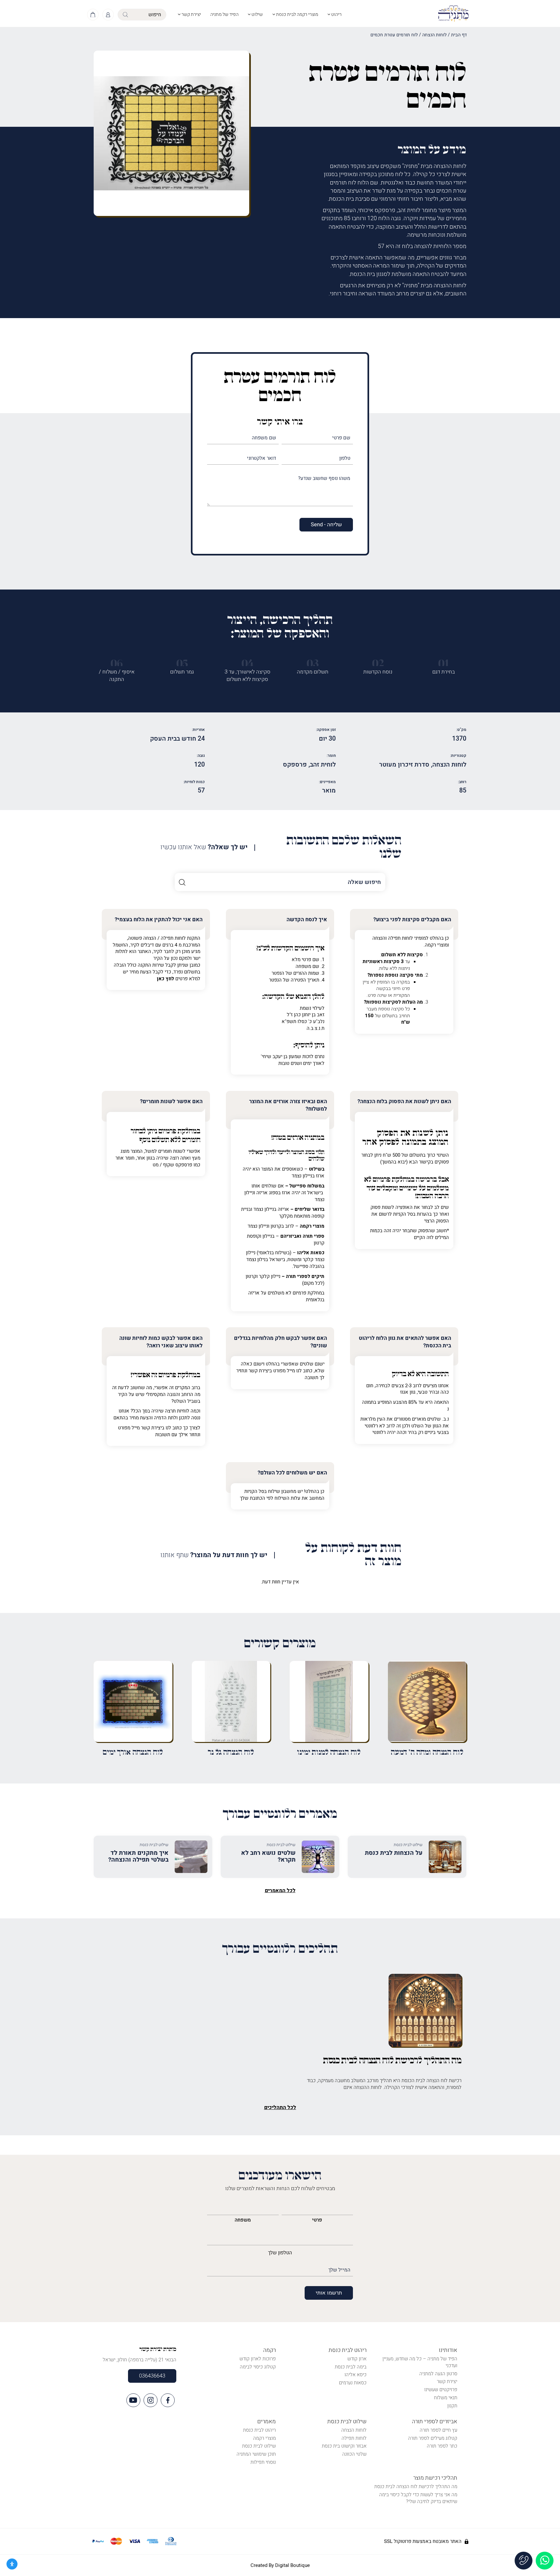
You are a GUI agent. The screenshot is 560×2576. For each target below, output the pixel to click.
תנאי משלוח (446, 2398)
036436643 (152, 2376)
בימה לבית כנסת (351, 2367)
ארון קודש (357, 2359)
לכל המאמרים (280, 1890)
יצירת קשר (191, 14)
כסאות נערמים (353, 2383)
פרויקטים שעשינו (441, 2390)
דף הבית (459, 35)
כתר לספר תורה (442, 2446)
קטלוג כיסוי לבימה (258, 2367)
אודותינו (448, 2350)
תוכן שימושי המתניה (256, 2454)
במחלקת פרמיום (394, 1180)
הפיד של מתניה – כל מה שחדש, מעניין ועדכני (420, 2362)
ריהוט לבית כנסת (348, 2350)
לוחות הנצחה (434, 35)
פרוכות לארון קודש (258, 2359)
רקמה (269, 2350)
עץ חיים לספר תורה (438, 2430)
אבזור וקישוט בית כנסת (344, 2446)
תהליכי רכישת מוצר (435, 2478)
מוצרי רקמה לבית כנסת (297, 14)
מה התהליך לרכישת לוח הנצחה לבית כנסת (416, 2487)
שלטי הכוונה (354, 2454)
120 (199, 765)
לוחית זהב (323, 765)
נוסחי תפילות (263, 2462)
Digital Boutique (292, 2565)
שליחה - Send (326, 525)
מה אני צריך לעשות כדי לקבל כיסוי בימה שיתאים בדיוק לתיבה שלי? (418, 2498)
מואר (329, 791)
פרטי (317, 2220)
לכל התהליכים (280, 2107)
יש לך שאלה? (204, 847)
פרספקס (295, 765)
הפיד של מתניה (224, 14)
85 (463, 791)
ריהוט (336, 14)
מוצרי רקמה (264, 2438)
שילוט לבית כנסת (347, 2421)
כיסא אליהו (356, 2375)
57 (201, 791)
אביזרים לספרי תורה (435, 2421)
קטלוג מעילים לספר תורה (433, 2438)
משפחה (243, 2220)
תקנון (452, 2406)
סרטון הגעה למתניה (438, 2374)
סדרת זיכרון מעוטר (404, 765)
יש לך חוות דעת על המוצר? (214, 1555)
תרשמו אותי (329, 2293)
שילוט (257, 14)
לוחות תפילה (354, 2438)
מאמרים (267, 2421)
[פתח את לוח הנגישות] (12, 2564)
